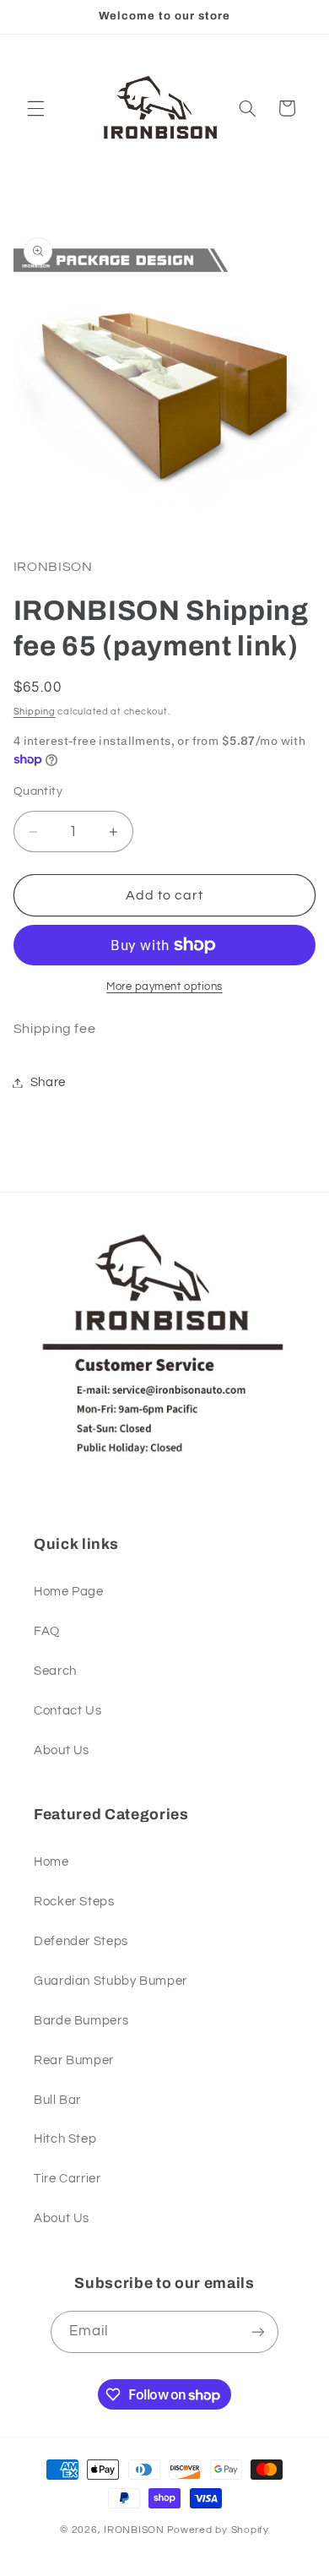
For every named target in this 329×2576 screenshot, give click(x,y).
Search (55, 1671)
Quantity (38, 791)
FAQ (47, 1631)
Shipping (35, 712)
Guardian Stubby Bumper (111, 1981)
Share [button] (48, 1082)
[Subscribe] (258, 2331)
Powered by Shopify (218, 2530)
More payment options (164, 987)
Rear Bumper (74, 2060)
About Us (62, 1750)
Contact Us (67, 1711)
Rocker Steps (74, 1902)
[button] (35, 108)
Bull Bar (57, 2100)
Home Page (69, 1592)
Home (51, 1862)
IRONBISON (134, 2530)
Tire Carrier (67, 2179)
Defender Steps (81, 1941)
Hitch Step (65, 2139)
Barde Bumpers (81, 2021)
